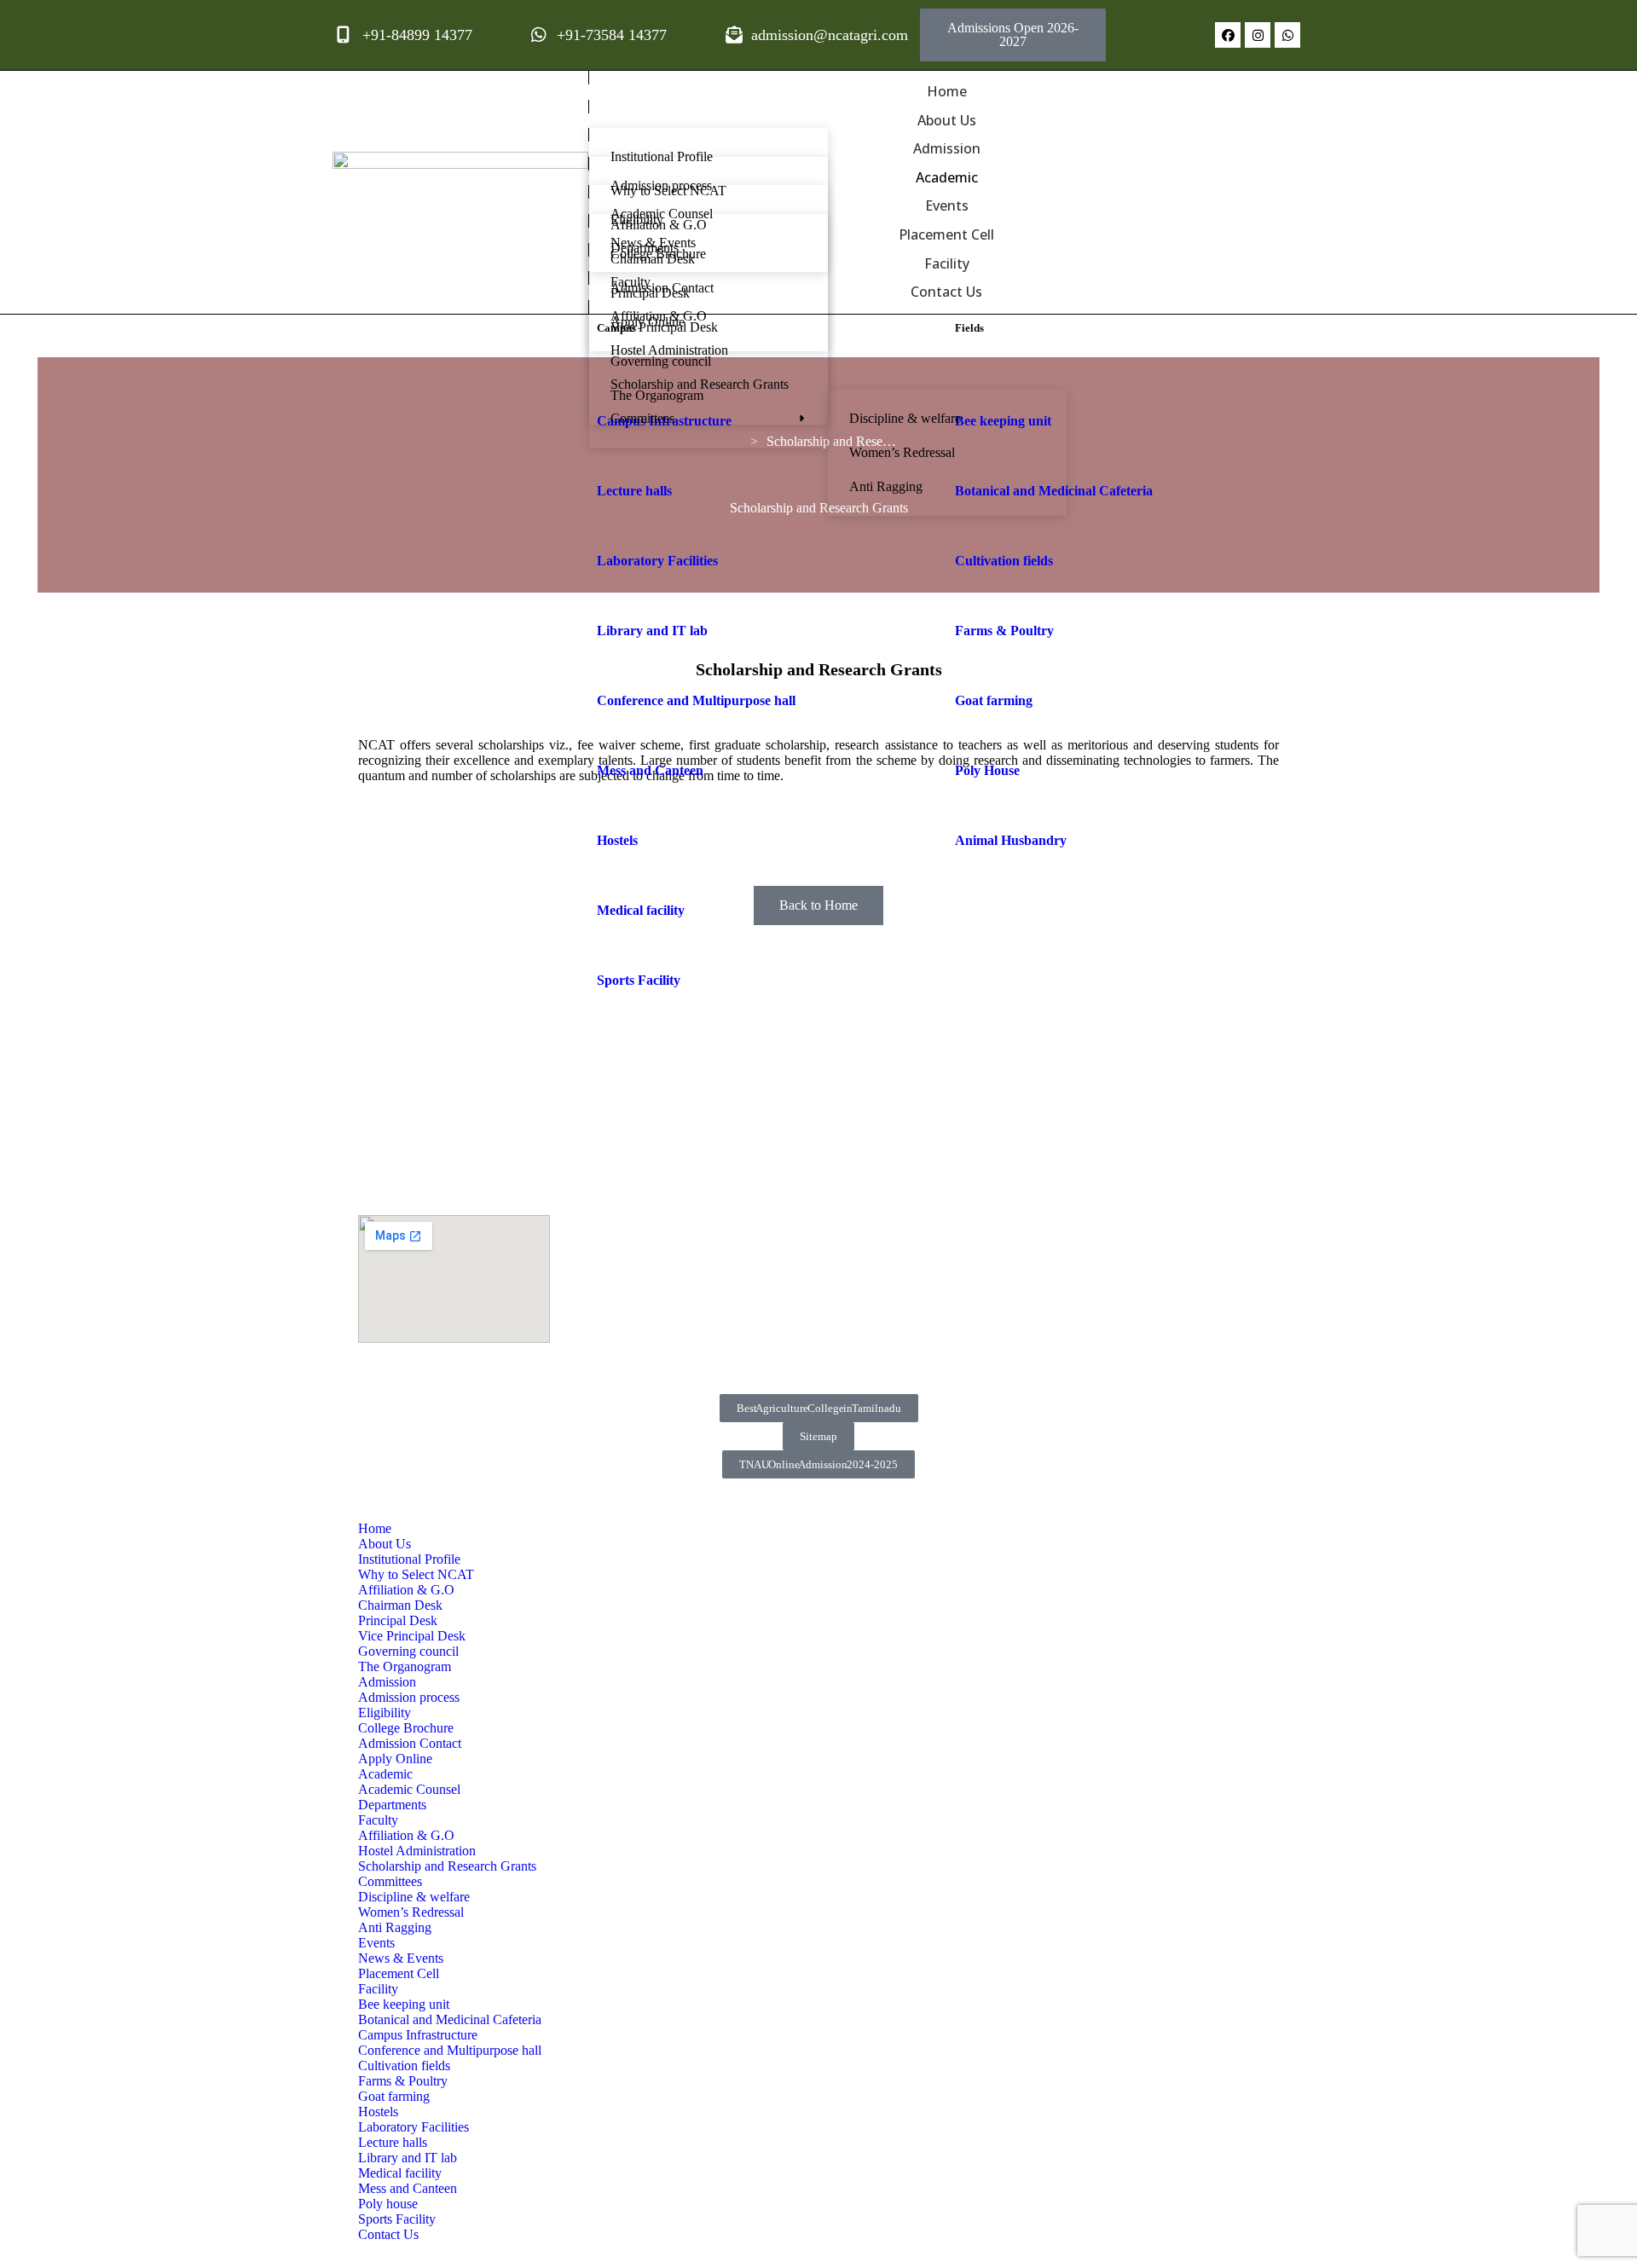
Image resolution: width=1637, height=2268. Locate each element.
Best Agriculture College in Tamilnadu (819, 1408)
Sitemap (818, 1436)
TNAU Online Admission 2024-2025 (818, 1464)
